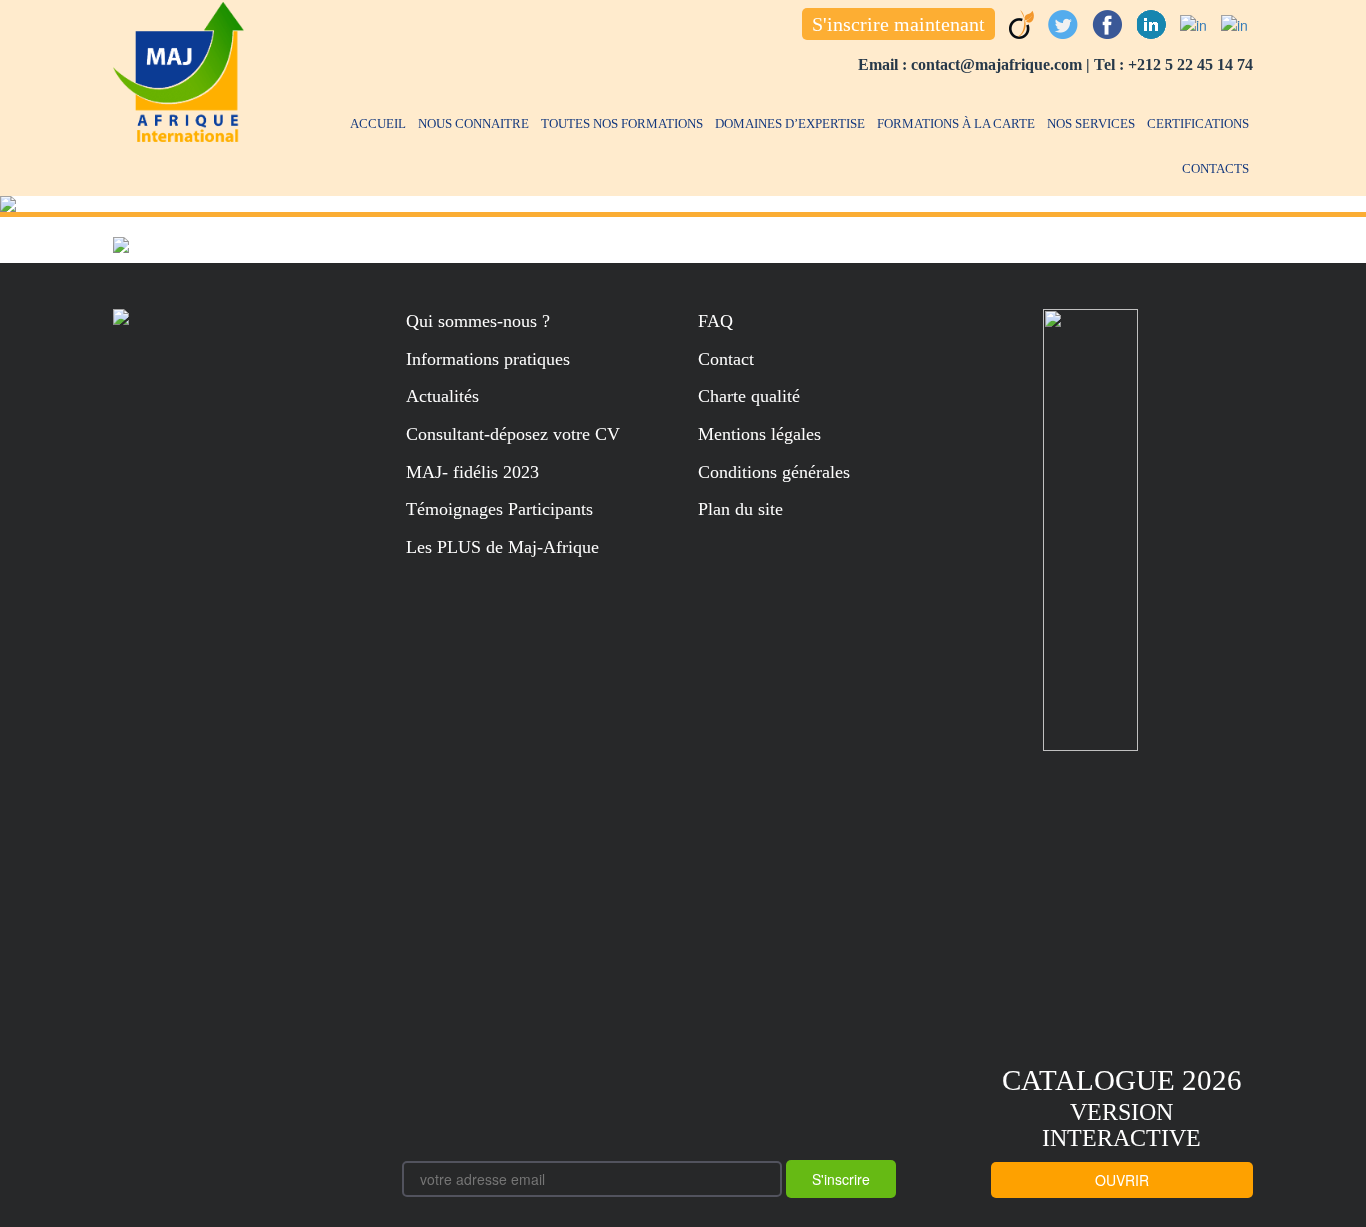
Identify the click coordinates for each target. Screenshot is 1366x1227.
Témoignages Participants (499, 509)
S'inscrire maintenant (898, 24)
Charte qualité (749, 396)
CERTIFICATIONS (1198, 123)
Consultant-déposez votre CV (513, 434)
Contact (726, 359)
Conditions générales (774, 472)
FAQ (715, 321)
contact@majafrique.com (996, 64)
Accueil (378, 123)
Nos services (1091, 123)
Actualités (442, 396)
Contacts (1215, 168)
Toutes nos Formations (622, 123)
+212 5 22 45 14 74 (1190, 64)
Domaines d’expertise (790, 123)
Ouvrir (1122, 1180)
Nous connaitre (473, 123)
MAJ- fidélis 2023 (472, 472)
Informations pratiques (488, 359)
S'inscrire (841, 1179)
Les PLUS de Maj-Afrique (502, 547)
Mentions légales (759, 434)
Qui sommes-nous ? (478, 321)
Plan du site (740, 509)
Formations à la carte (956, 123)
